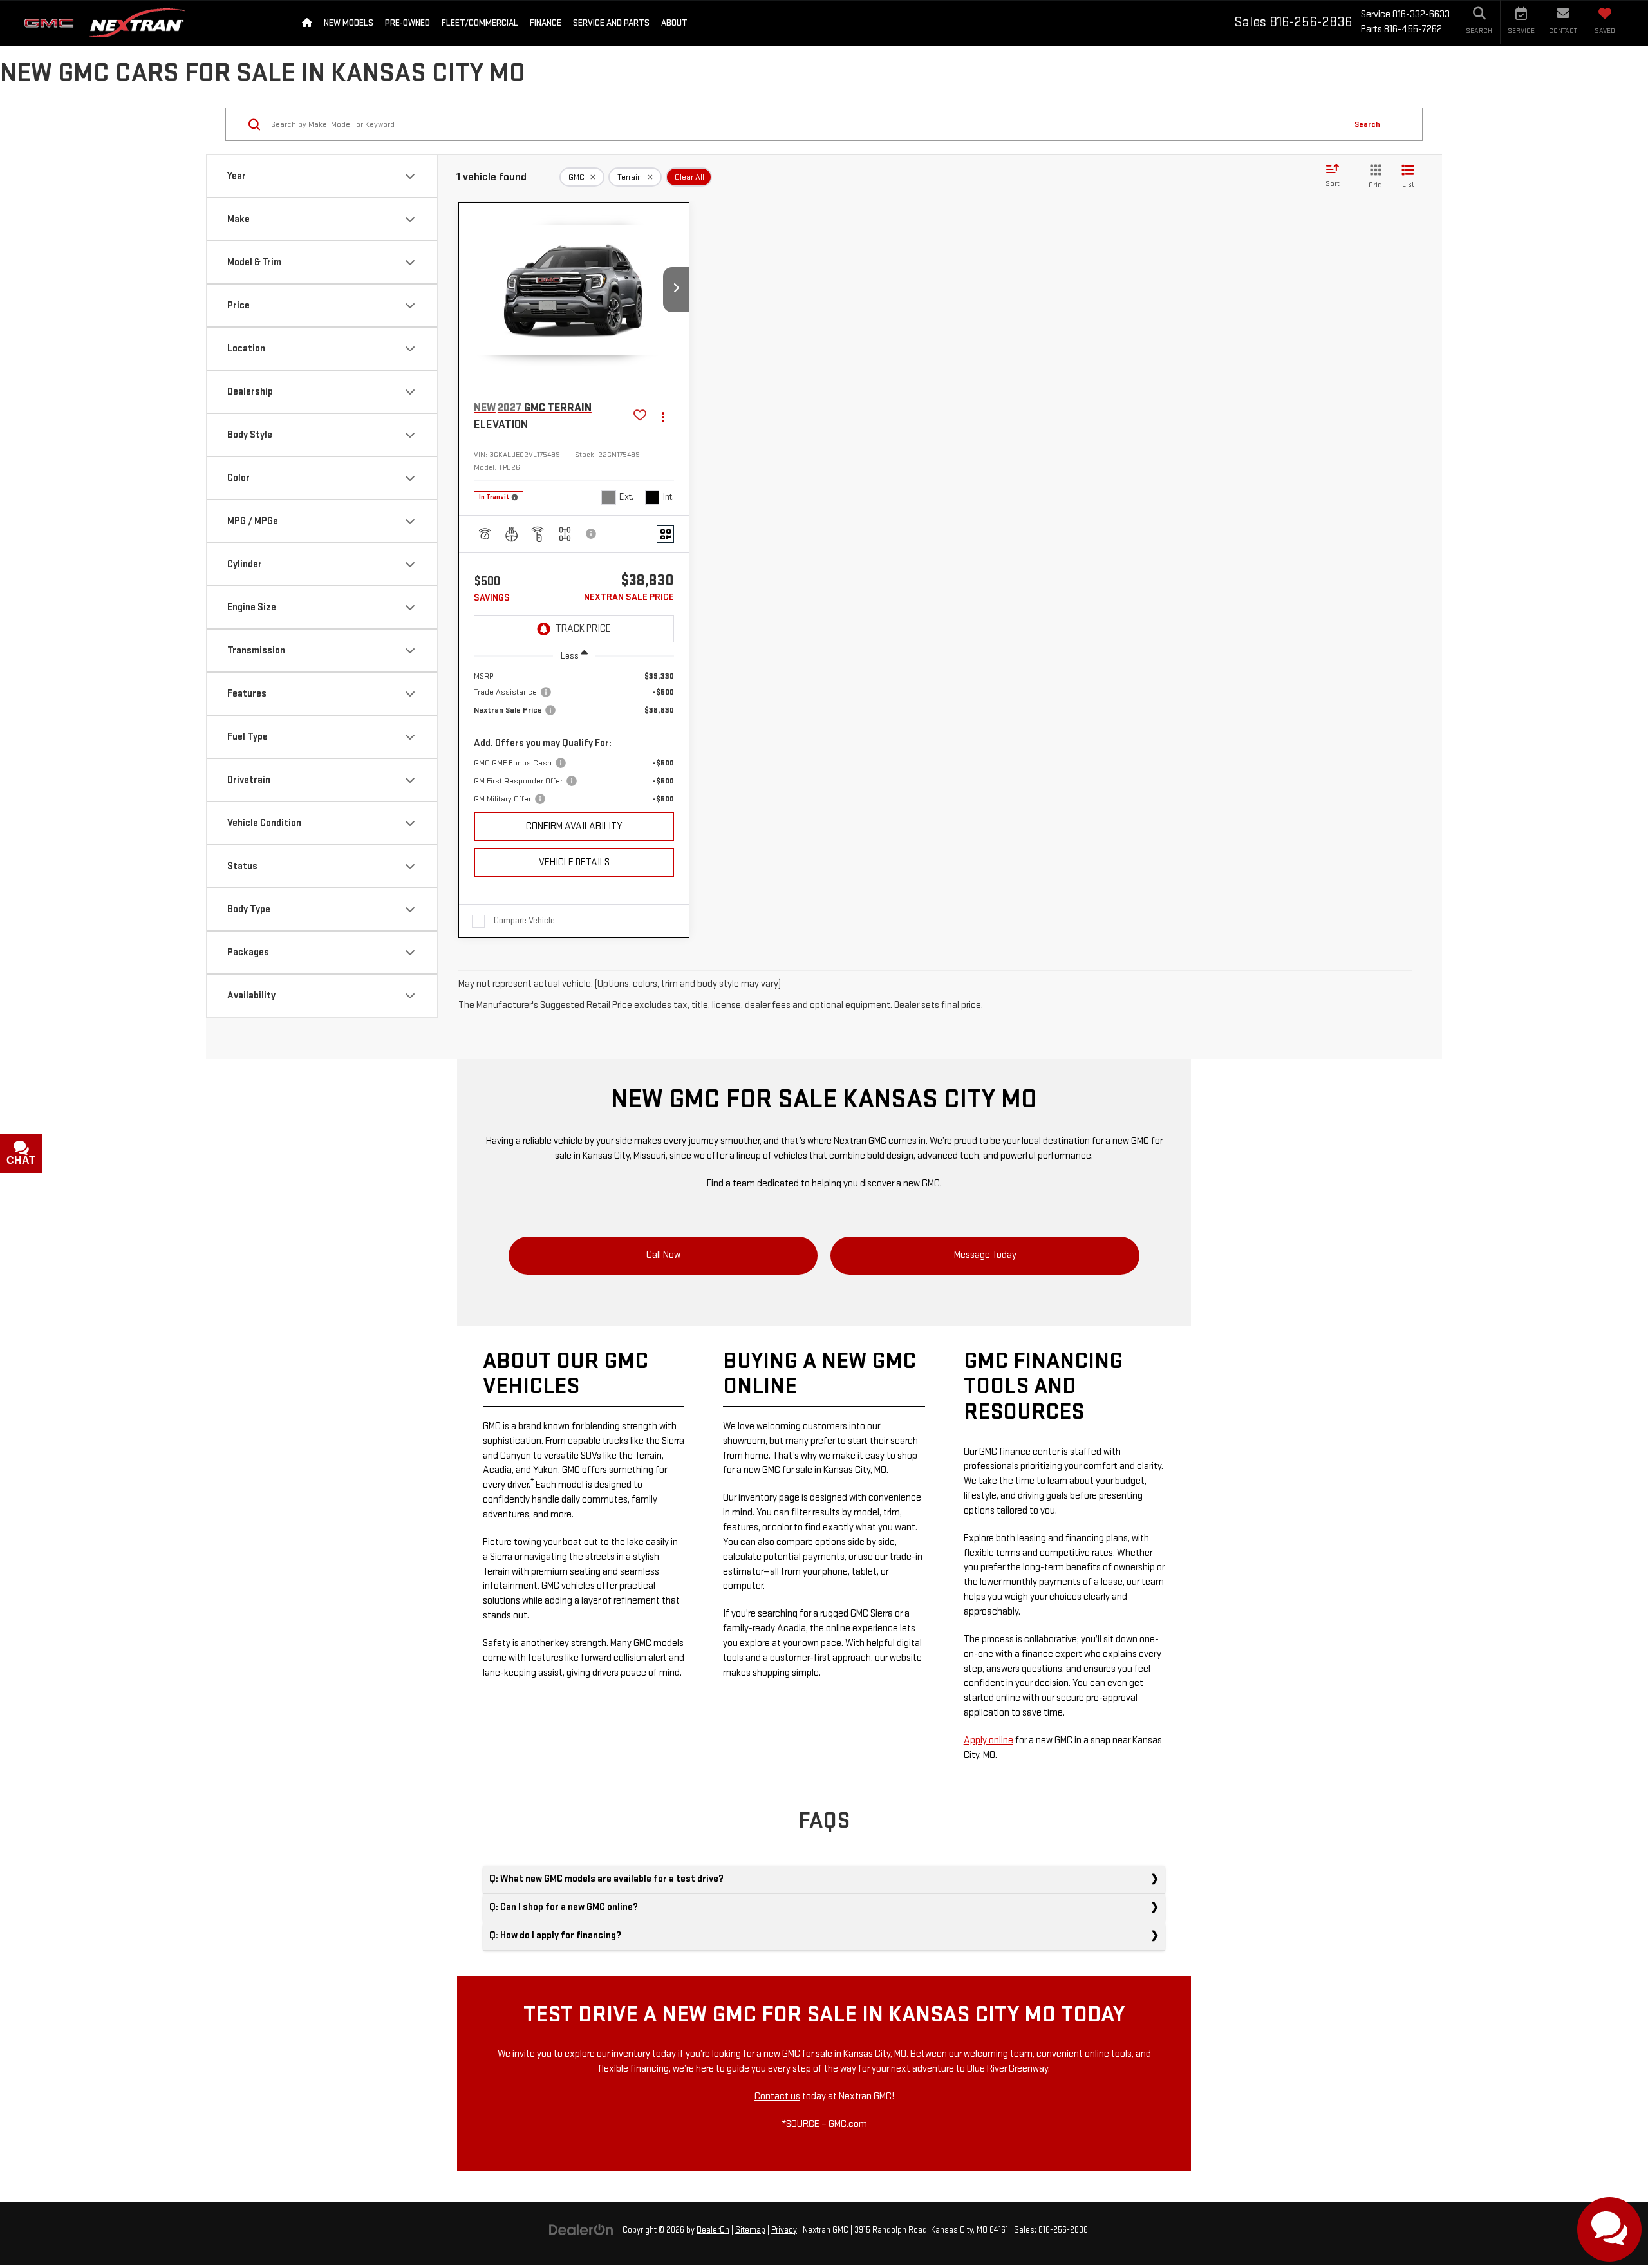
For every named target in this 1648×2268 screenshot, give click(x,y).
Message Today (985, 1255)
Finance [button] (546, 23)
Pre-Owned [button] (407, 23)
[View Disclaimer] (592, 534)
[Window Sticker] (665, 534)
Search (1367, 124)
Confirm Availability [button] (574, 826)
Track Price (583, 629)
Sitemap (750, 2230)
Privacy (784, 2230)
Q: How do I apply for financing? (555, 1935)
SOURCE (803, 2124)
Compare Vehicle (524, 920)
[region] (574, 737)
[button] (676, 290)
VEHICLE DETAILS (574, 862)
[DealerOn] (581, 2230)
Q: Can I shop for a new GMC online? (564, 1907)
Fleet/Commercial (480, 23)
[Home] (307, 23)
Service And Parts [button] (611, 23)
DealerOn (713, 2230)
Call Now (663, 1255)
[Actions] (663, 416)
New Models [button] (349, 23)
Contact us (777, 2096)
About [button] (674, 23)
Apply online (988, 1740)
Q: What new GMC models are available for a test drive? (606, 1879)
